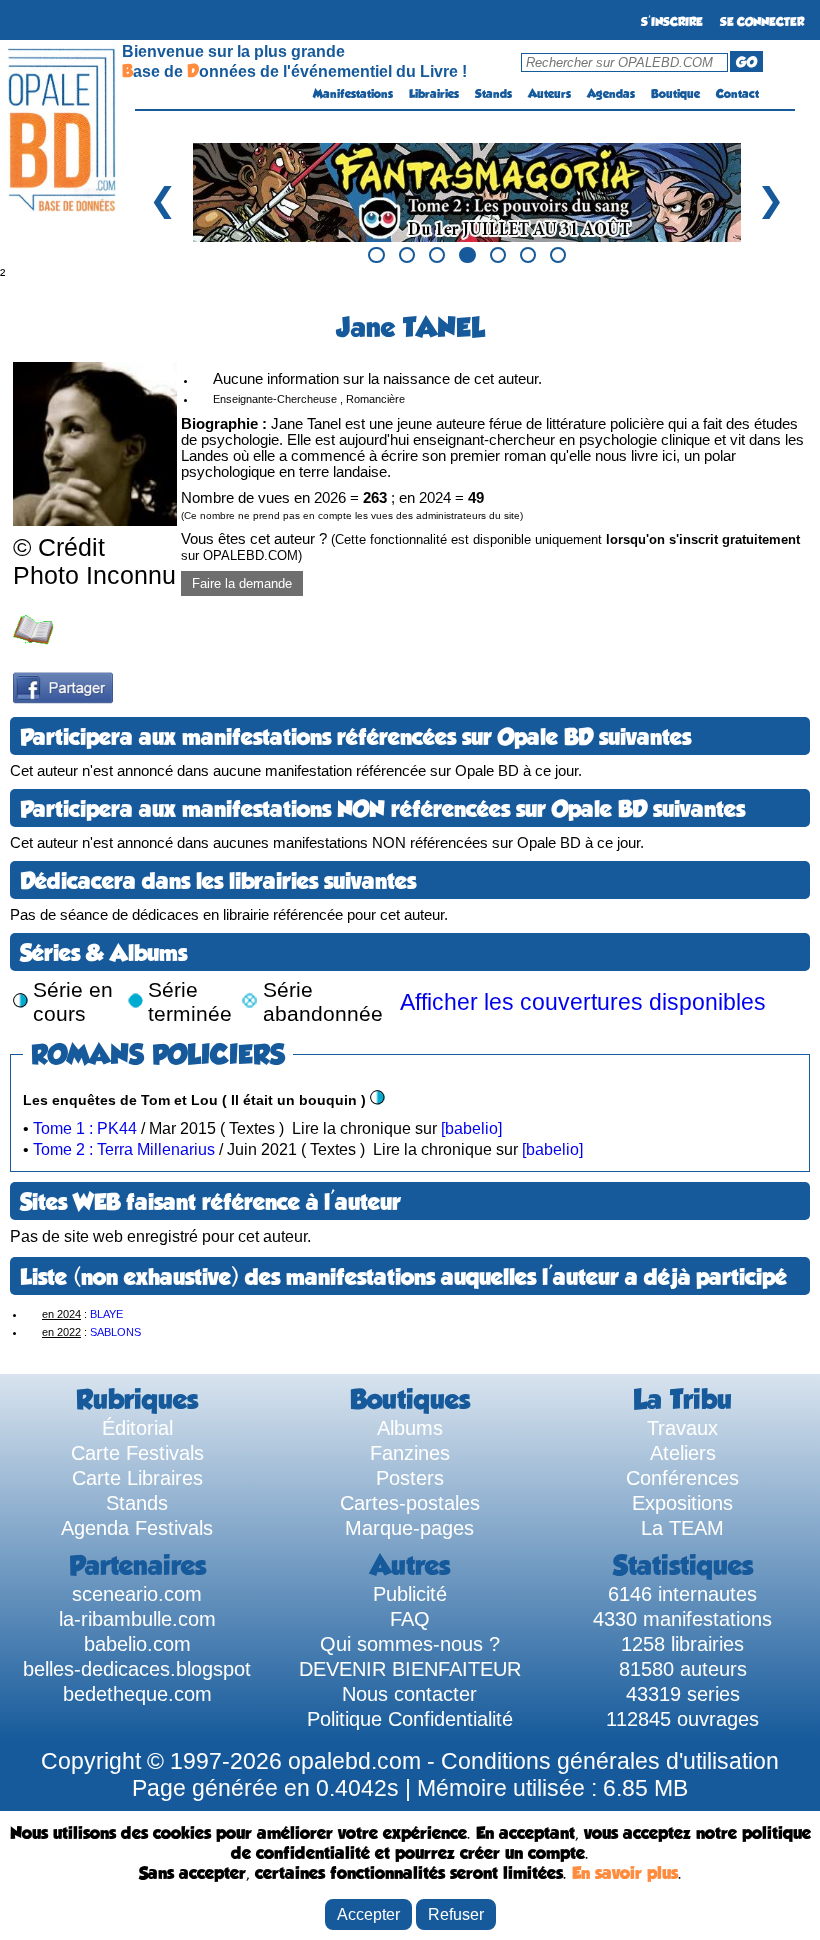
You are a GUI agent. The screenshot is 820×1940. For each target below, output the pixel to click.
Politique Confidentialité (410, 1719)
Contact (737, 94)
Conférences (682, 1478)
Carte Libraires (137, 1478)
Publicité (410, 1594)
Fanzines (410, 1453)
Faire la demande (242, 583)
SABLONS (115, 1332)
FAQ (410, 1619)
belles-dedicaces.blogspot (137, 1669)
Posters (410, 1478)
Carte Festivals (137, 1453)
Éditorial (137, 1428)
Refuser (456, 1914)
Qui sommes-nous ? (410, 1644)
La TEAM (682, 1528)
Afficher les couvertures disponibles (583, 1002)
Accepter (368, 1914)
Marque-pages (409, 1528)
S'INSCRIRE (672, 22)
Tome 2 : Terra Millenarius (124, 1149)
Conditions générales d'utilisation (610, 1761)
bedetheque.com (137, 1694)
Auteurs (549, 94)
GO (746, 62)
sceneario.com (137, 1594)
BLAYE (106, 1314)
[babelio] (471, 1128)
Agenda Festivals (137, 1528)
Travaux (682, 1428)
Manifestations (353, 94)
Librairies (434, 94)
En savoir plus (625, 1873)
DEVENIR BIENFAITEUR (410, 1669)
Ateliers (683, 1453)
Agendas (611, 94)
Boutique (675, 94)
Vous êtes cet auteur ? (490, 547)
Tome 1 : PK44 (85, 1128)
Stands (493, 94)
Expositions (682, 1503)
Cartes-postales (410, 1503)
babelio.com (137, 1644)
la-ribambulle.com (137, 1619)
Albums (410, 1428)
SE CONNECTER (762, 22)
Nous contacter (409, 1694)
